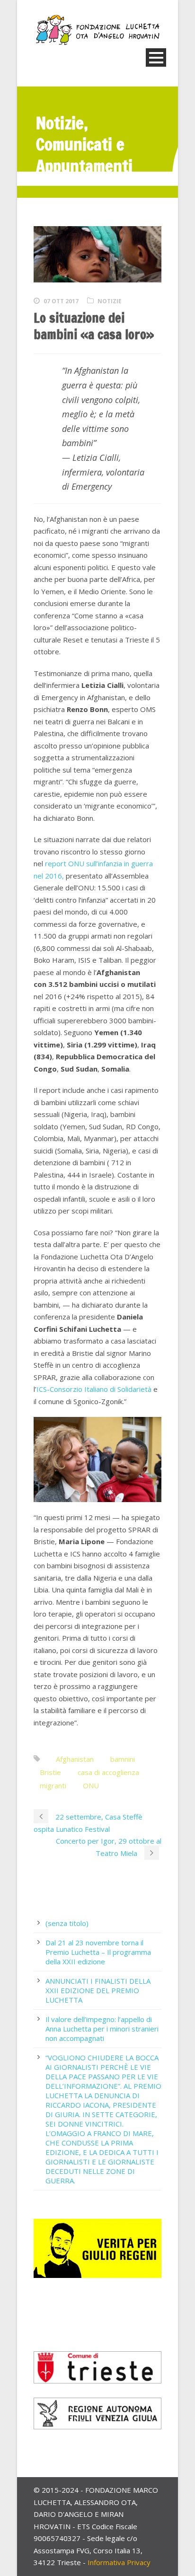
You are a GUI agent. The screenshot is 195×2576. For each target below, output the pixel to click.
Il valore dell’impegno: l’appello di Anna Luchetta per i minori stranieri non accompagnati (102, 2029)
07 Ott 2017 (61, 301)
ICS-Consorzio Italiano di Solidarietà (94, 1389)
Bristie (50, 1772)
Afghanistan (75, 1759)
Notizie (110, 301)
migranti (53, 1785)
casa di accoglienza (108, 1772)
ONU (91, 1785)
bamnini (123, 1759)
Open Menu (156, 57)
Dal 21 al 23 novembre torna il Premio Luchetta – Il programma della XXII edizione (98, 1952)
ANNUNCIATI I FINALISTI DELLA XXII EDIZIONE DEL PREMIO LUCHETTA (98, 1990)
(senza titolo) (67, 1923)
